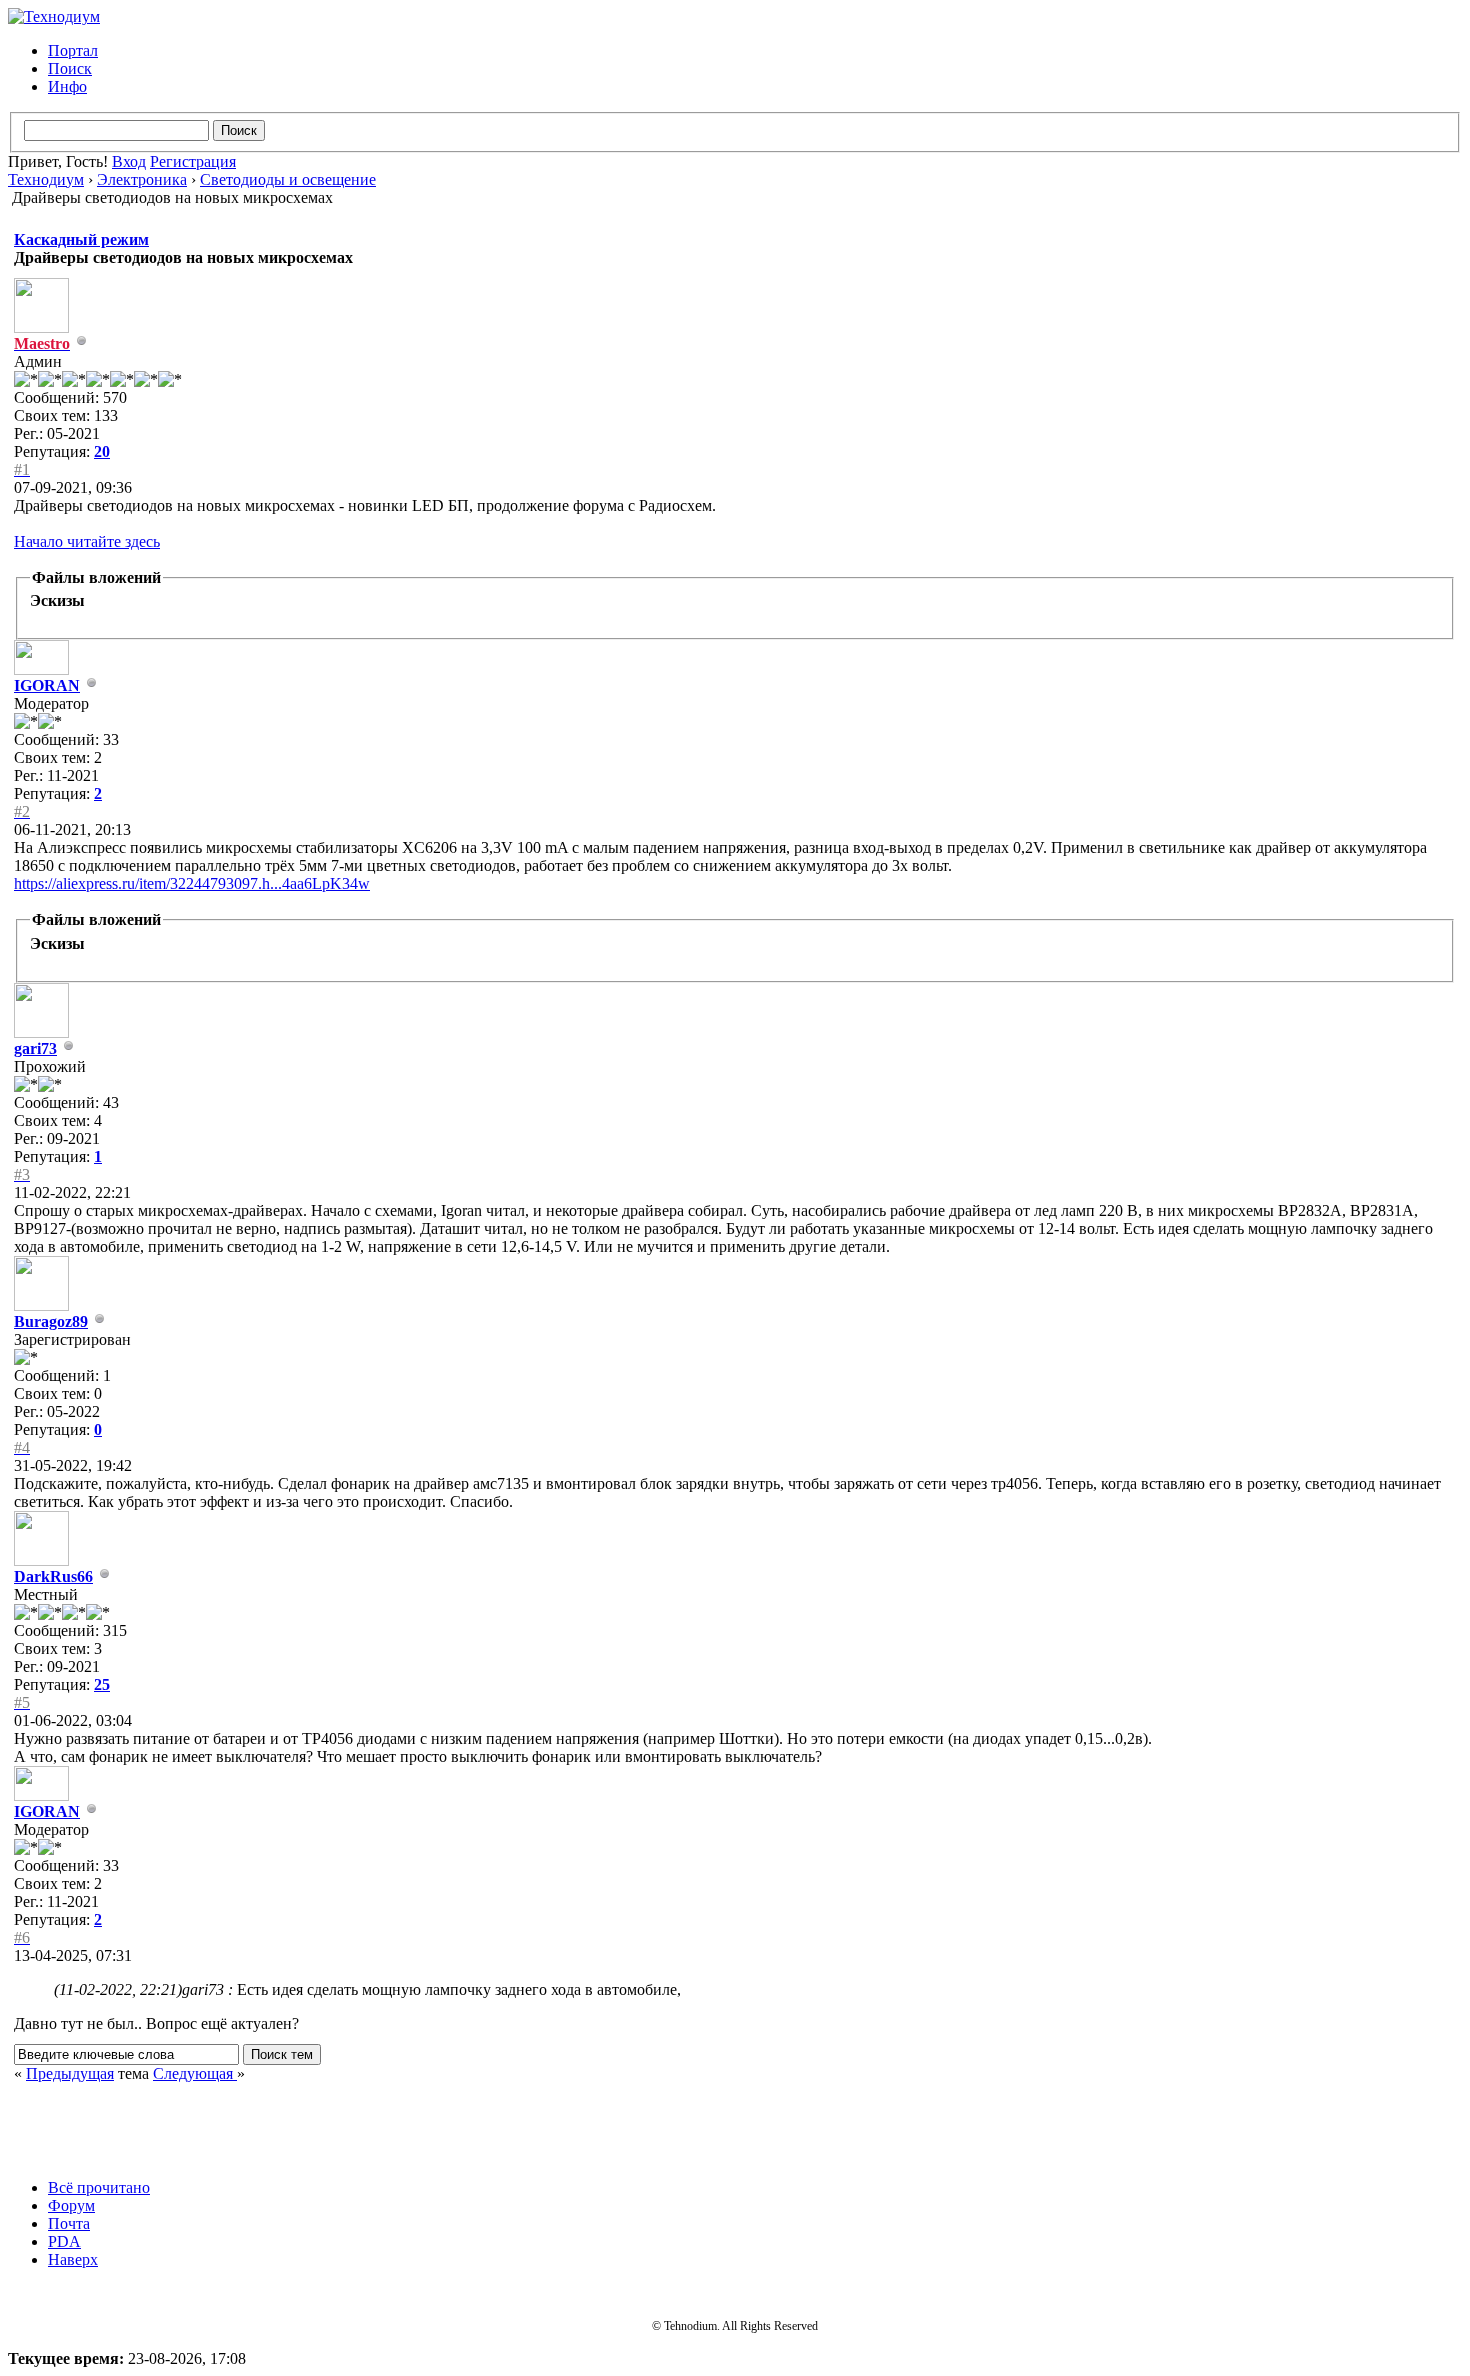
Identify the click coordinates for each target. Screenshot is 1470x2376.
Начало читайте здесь (87, 541)
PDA (64, 2241)
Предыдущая (70, 2073)
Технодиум (46, 179)
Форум (71, 2205)
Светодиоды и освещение (288, 179)
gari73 (35, 1048)
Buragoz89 (51, 1321)
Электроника (142, 179)
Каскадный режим (81, 239)
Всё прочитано (99, 2187)
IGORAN (47, 685)
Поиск (70, 68)
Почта (69, 2223)
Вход (129, 161)
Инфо (67, 86)
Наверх (73, 2259)
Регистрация (193, 161)
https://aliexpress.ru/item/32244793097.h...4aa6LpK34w (192, 883)
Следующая (195, 2073)
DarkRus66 (53, 1576)
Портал (73, 50)
